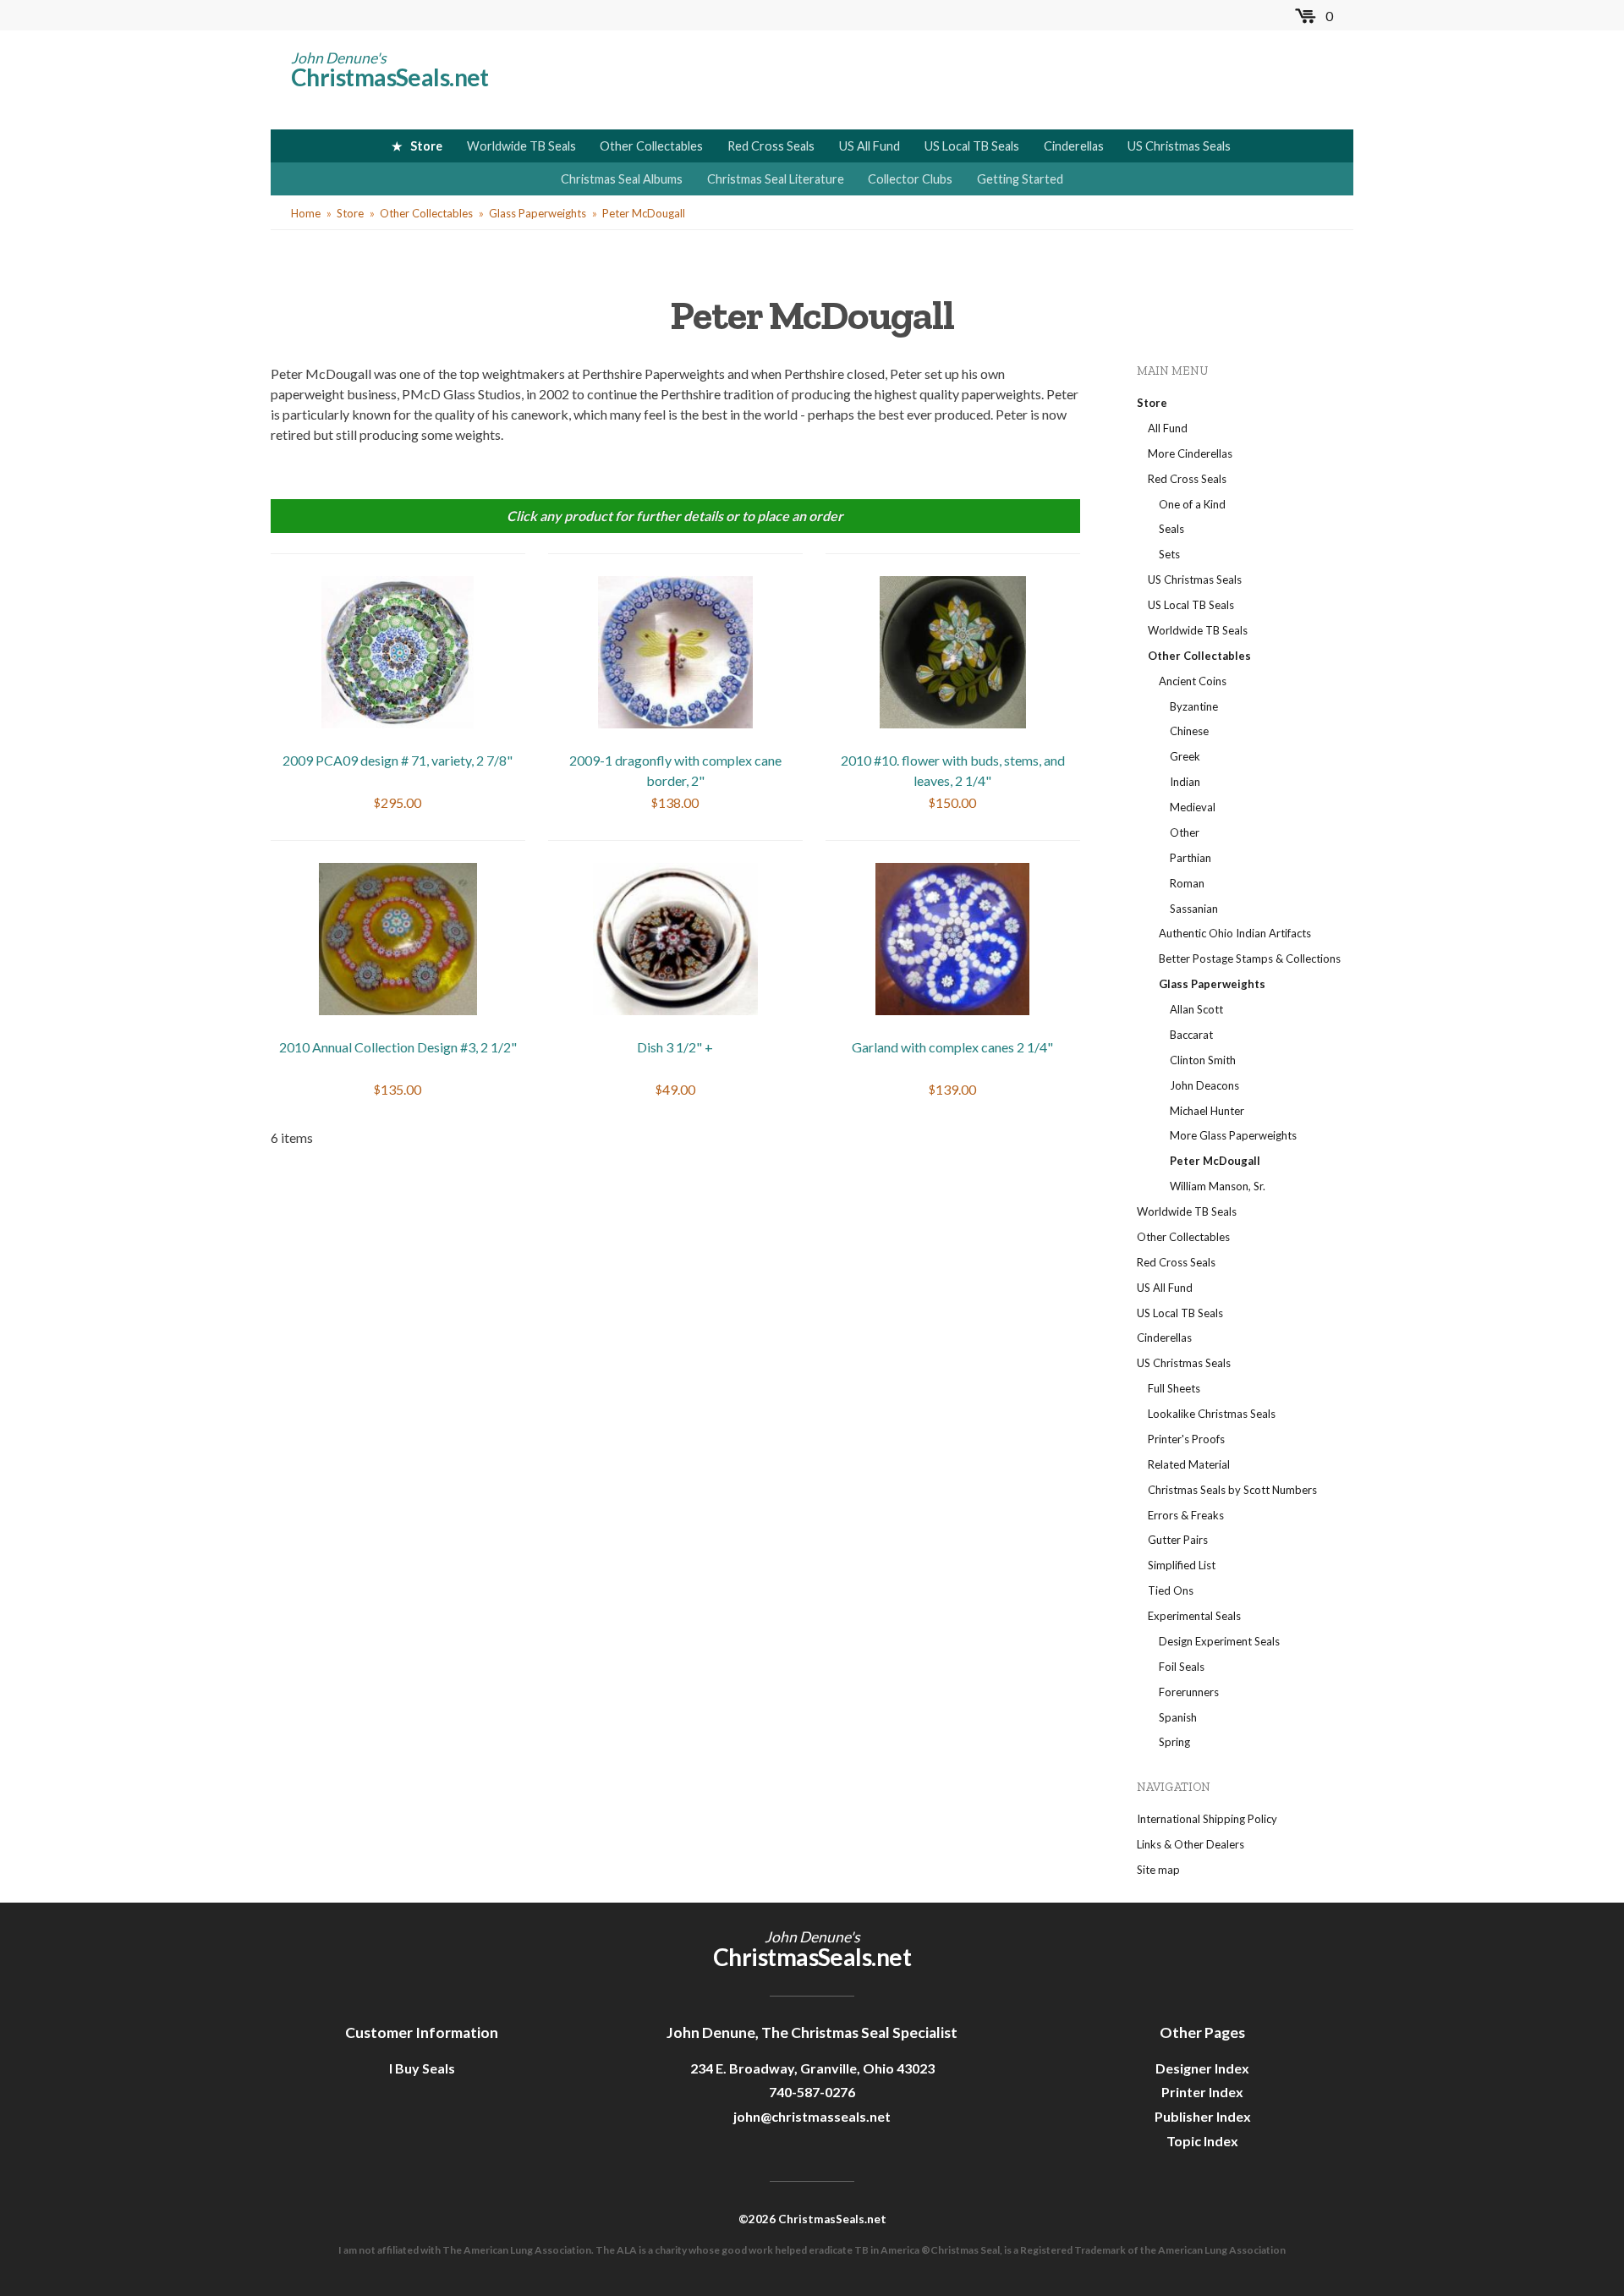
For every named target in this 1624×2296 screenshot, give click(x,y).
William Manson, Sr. (1218, 1186)
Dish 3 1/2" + (675, 1047)
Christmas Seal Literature (776, 179)
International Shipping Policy (1207, 1819)
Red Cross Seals (771, 146)
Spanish (1178, 1717)
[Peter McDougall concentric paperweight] (398, 650)
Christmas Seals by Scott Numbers (1232, 1490)
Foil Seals (1182, 1667)
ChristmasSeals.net (390, 77)
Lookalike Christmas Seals (1212, 1414)
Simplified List (1182, 1565)
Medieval (1193, 807)
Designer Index (1202, 2068)
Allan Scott (1196, 1009)
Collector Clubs (910, 179)
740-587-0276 (812, 2092)
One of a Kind (1192, 504)
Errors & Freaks (1186, 1515)
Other (1185, 832)
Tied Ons (1171, 1590)
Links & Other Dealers (1191, 1844)
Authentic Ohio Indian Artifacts (1235, 933)
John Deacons (1204, 1085)
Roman (1187, 883)
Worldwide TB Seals (521, 146)
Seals (1171, 529)
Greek (1185, 756)
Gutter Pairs (1178, 1540)
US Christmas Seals (1179, 146)
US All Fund (870, 146)
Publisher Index (1203, 2116)
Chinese (1189, 731)
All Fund (1168, 428)
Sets (1169, 554)
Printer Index (1202, 2092)
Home (306, 213)
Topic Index (1202, 2141)
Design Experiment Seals (1219, 1641)
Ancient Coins (1193, 681)
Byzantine (1194, 706)
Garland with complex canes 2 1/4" (952, 1047)
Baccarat (1191, 1035)
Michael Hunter (1207, 1111)
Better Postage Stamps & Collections (1250, 958)
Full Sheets (1174, 1388)
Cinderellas (1074, 146)
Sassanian (1194, 909)
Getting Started (1020, 179)
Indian (1185, 782)
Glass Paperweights (538, 213)
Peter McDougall (644, 213)
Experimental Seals (1194, 1616)
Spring (1174, 1742)
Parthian (1191, 858)
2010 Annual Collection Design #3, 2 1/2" (398, 1047)
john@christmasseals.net (812, 2116)
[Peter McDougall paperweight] (675, 650)
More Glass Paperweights (1233, 1135)
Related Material (1189, 1464)
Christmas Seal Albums (622, 179)
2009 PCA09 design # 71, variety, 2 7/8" (398, 760)
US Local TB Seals (972, 146)
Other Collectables (651, 146)
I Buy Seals (422, 2068)
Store (426, 146)
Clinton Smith (1203, 1060)
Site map (1158, 1870)
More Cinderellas (1190, 453)
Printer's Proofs (1186, 1439)
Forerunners (1189, 1692)
